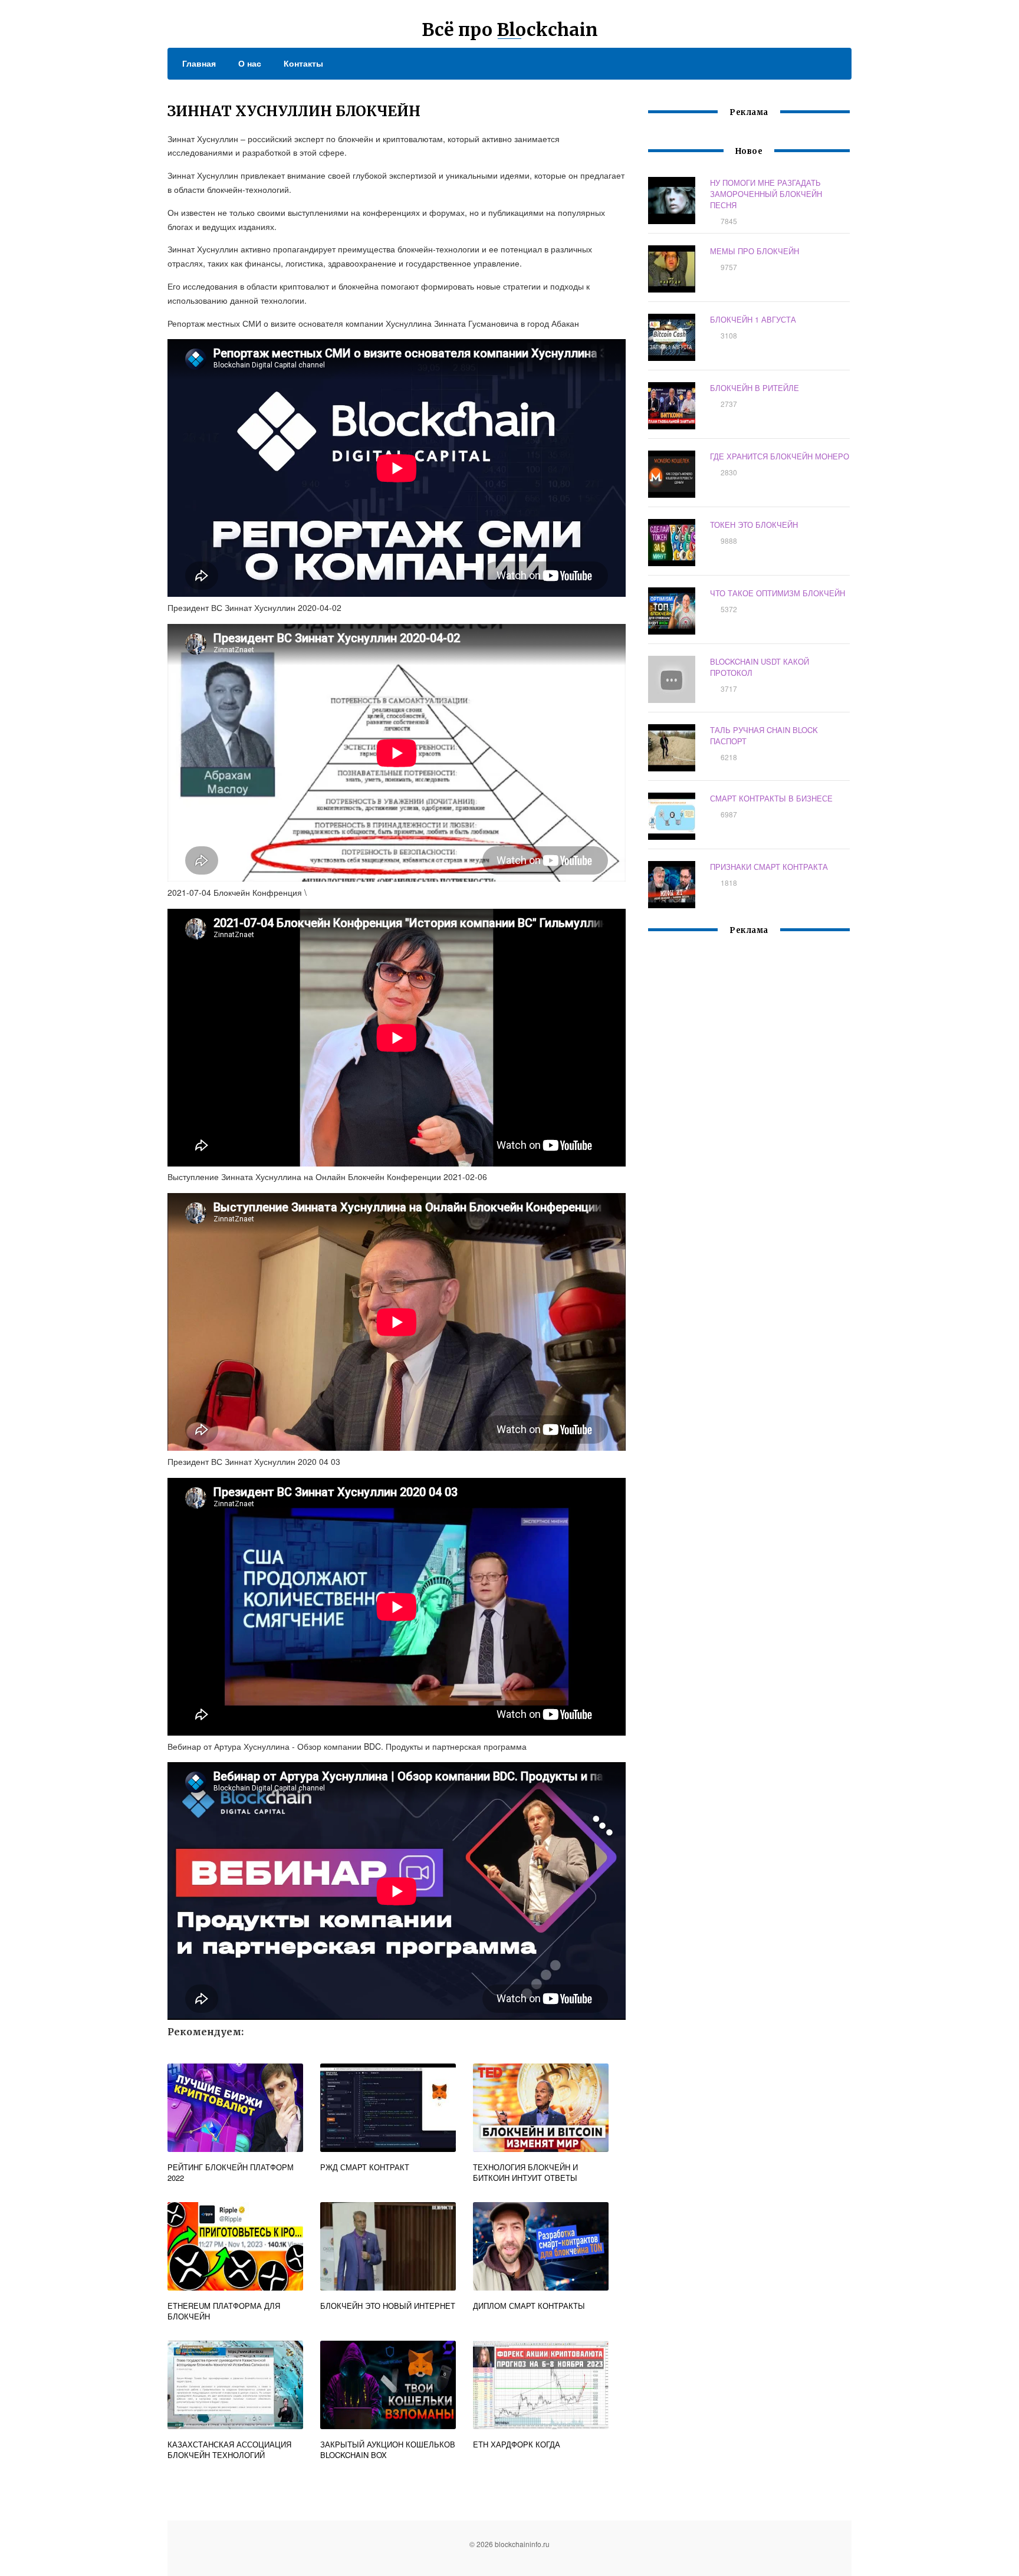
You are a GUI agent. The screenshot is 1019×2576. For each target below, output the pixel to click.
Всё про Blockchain (510, 29)
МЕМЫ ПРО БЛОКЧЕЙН (755, 251)
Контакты (303, 63)
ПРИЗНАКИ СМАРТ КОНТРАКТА (769, 867)
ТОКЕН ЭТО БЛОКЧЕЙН (754, 525)
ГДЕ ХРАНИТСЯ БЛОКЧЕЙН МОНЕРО (780, 456)
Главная (199, 63)
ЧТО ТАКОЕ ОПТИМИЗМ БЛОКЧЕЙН (778, 593)
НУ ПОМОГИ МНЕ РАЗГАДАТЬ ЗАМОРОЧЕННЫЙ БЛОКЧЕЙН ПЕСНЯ (766, 194)
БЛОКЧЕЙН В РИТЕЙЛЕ (755, 388)
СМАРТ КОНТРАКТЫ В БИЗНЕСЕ (771, 798)
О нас (250, 63)
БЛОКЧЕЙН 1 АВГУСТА (753, 319)
